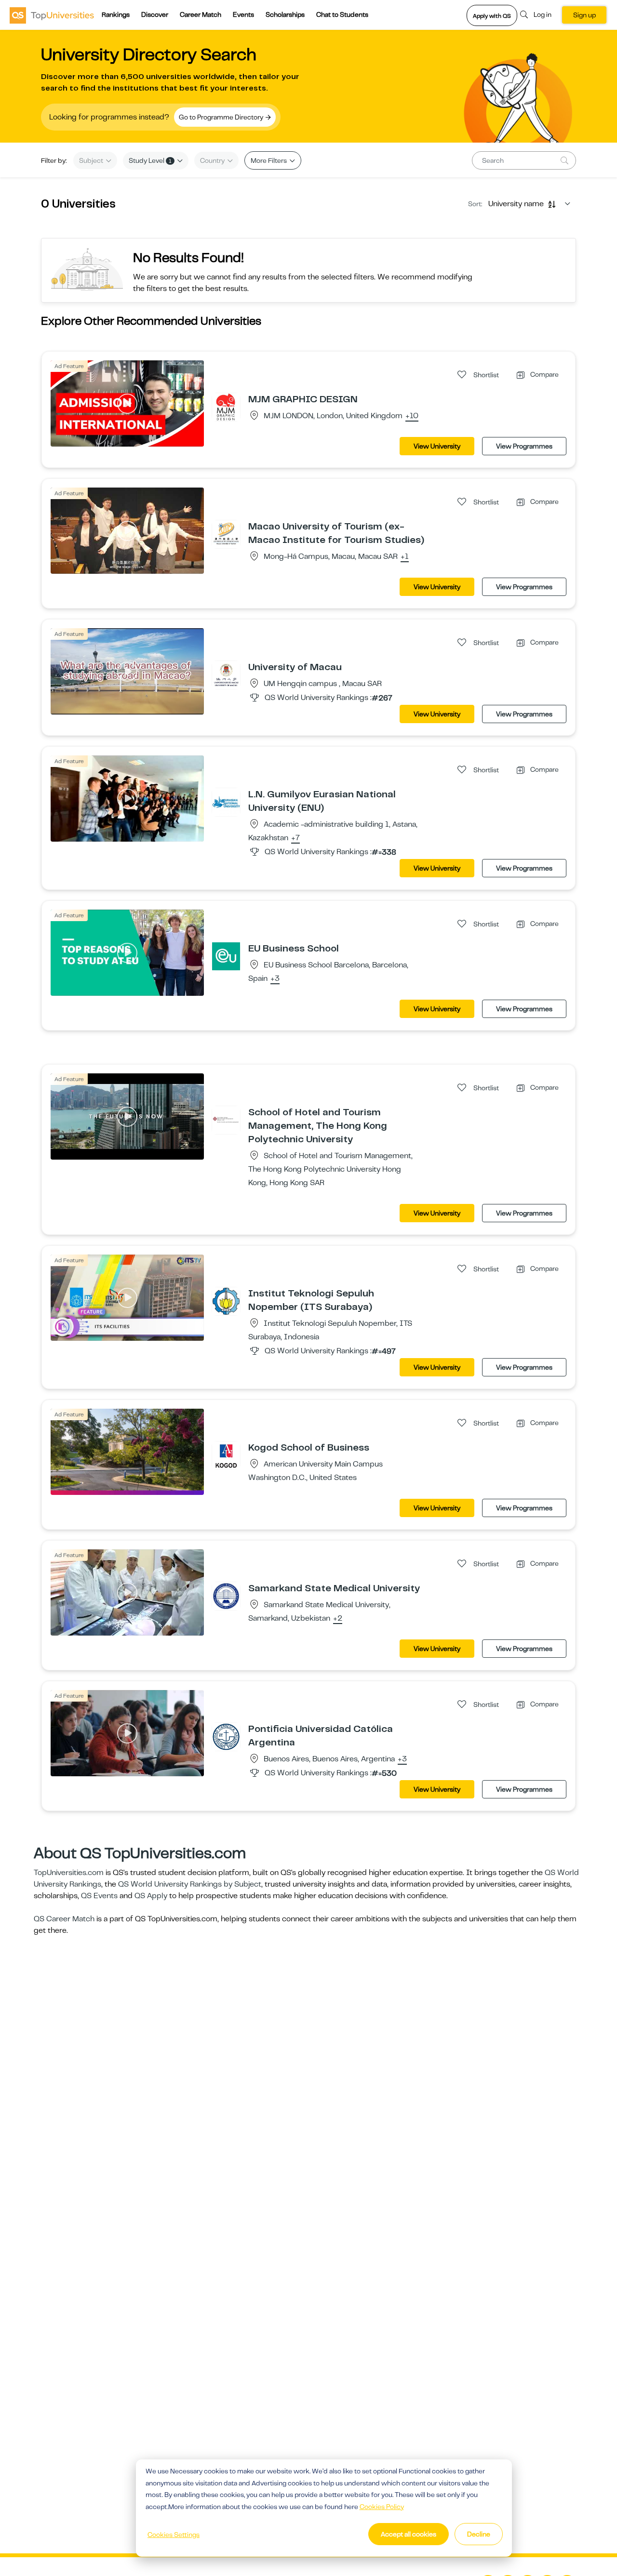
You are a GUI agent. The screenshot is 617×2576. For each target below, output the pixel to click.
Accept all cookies (409, 2534)
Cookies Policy (382, 2507)
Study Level (150, 160)
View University (437, 446)
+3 (275, 979)
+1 (405, 557)
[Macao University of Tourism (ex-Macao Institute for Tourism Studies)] (226, 534)
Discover (155, 14)
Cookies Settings (174, 2535)
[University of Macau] (226, 674)
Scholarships (285, 14)
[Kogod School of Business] (226, 1455)
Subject (92, 160)
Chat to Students (342, 14)
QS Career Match (64, 1919)
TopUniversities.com (69, 1873)
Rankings (116, 14)
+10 (412, 416)
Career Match (201, 14)
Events (243, 14)
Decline (479, 2534)
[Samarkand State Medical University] (226, 1596)
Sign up (584, 15)
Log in (543, 14)
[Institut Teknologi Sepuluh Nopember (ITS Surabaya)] (226, 1301)
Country (213, 160)
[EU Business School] (226, 956)
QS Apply (151, 1896)
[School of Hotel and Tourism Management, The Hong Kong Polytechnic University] (226, 1120)
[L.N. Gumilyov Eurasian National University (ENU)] (226, 802)
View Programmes (524, 446)
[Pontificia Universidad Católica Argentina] (226, 1736)
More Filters (269, 160)
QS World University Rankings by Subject (190, 1884)
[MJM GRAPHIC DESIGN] (226, 407)
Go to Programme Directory (222, 117)
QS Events (99, 1896)
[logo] (52, 15)
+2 (338, 1619)
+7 (295, 838)
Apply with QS (492, 16)
